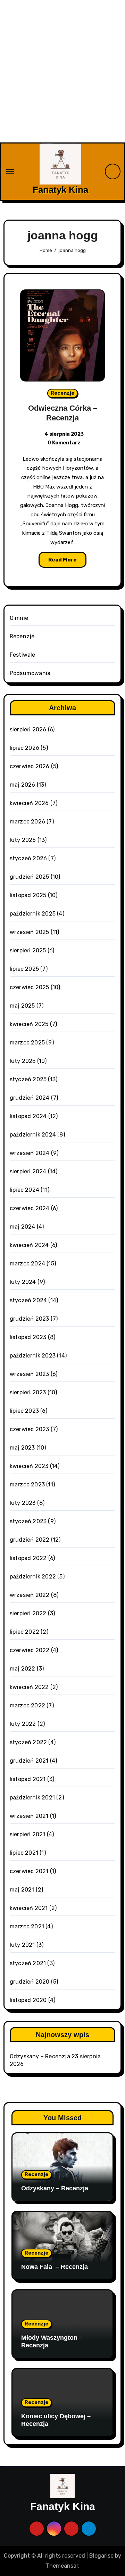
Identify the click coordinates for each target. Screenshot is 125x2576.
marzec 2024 (27, 1264)
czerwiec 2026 (30, 766)
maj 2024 (23, 1227)
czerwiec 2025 (30, 987)
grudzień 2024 (30, 1098)
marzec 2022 (27, 1705)
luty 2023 (23, 1503)
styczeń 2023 (28, 1521)
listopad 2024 (28, 1116)
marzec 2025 (27, 1043)
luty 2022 (23, 1724)
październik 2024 (33, 1135)
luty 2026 (23, 840)
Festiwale (23, 655)
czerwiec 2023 (30, 1429)
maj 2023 (22, 1448)
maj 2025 (22, 1006)
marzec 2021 (27, 1926)
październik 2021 (32, 1798)
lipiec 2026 (24, 748)
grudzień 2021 (29, 1761)
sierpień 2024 (28, 1171)
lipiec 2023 (24, 1411)
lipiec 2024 (24, 1190)
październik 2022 (33, 1577)
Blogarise (101, 2556)
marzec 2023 (27, 1484)
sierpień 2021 (28, 1834)
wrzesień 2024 (30, 1153)
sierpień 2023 (28, 1392)
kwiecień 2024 (29, 1245)
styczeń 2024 (28, 1300)
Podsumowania (30, 673)
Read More (62, 560)
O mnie (19, 618)
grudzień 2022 (30, 1540)
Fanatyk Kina (60, 190)
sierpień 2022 (28, 1613)
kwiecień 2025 (29, 1024)
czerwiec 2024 (30, 1208)
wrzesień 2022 (30, 1595)
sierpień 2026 (28, 729)
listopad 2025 (28, 895)
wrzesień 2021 (29, 1816)
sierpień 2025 (28, 950)
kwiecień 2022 (29, 1687)
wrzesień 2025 (30, 932)
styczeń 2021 (28, 1963)
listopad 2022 (28, 1558)
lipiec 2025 (24, 969)
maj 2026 (23, 785)
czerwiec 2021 (29, 1871)
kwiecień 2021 (29, 1908)
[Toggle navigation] (10, 172)
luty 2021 (22, 1945)
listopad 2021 (28, 1779)
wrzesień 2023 (30, 1374)
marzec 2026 (27, 822)
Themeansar (62, 2566)
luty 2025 (23, 1061)
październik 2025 (33, 914)
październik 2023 (33, 1356)
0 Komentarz (64, 443)
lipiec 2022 (24, 1632)
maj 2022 (23, 1669)
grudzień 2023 (30, 1319)
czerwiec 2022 (30, 1650)
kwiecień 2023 (29, 1466)
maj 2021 (22, 1890)
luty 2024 (23, 1282)
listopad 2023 (28, 1337)
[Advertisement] (62, 76)
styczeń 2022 (28, 1742)
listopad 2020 (28, 2000)
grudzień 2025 (30, 877)
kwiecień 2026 (29, 803)
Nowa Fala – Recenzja (55, 2267)
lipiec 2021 (24, 1853)
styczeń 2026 (28, 858)
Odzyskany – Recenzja (40, 2056)
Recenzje (62, 393)
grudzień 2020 (30, 1982)
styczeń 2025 (28, 1079)
